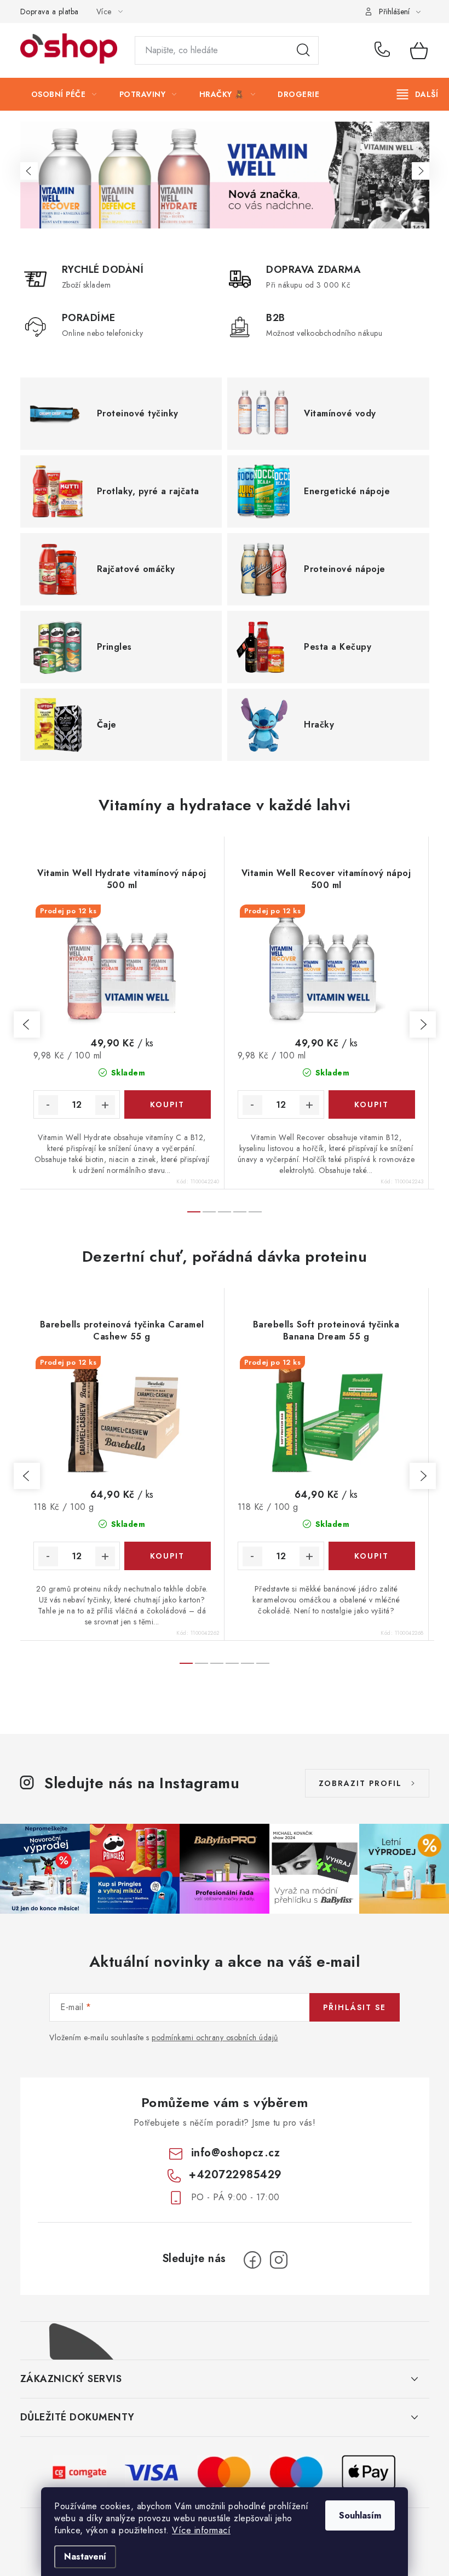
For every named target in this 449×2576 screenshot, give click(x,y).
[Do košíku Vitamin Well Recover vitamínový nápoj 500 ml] (372, 1104)
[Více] (418, 94)
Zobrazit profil (360, 1783)
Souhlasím (360, 2515)
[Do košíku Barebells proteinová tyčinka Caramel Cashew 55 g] (168, 1556)
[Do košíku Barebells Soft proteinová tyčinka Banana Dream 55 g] (372, 1556)
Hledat (303, 50)
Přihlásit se (355, 2007)
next (423, 1024)
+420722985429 (384, 50)
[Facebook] (252, 2260)
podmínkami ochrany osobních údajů (215, 2037)
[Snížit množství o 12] (48, 1105)
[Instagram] (279, 2260)
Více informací (201, 2530)
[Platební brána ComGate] (80, 2471)
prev (27, 1024)
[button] (29, 171)
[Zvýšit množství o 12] (105, 1105)
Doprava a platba (50, 12)
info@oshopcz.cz (236, 2153)
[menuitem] (64, 94)
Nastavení (85, 2557)
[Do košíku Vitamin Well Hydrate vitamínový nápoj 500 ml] (168, 1104)
